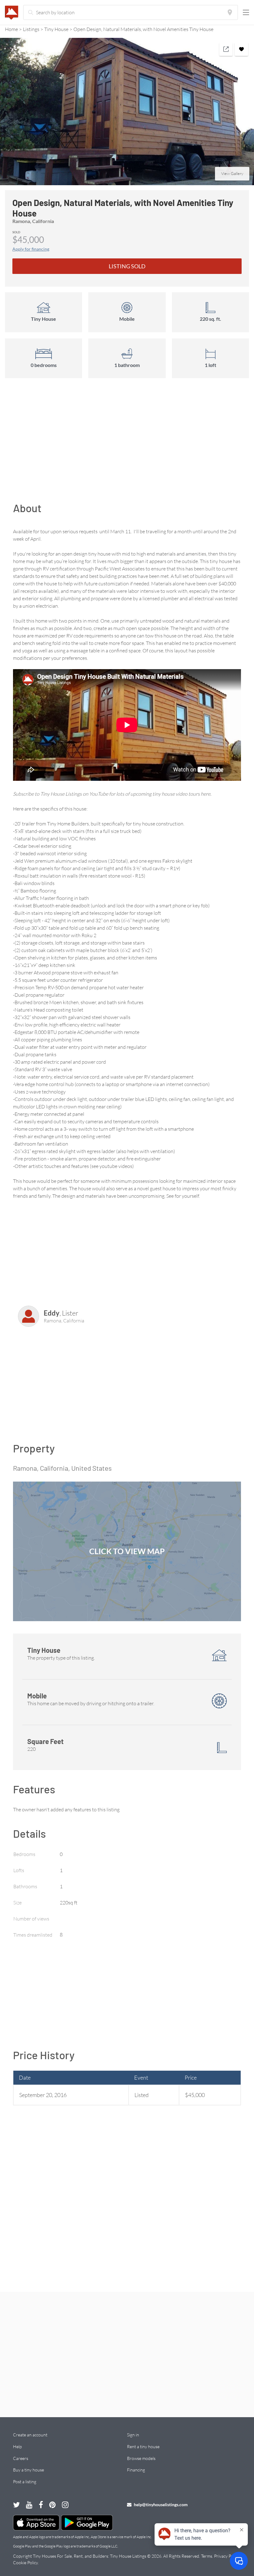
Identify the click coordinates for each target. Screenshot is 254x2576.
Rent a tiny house (143, 2446)
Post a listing (25, 2482)
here (206, 794)
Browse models (141, 2458)
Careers (21, 2458)
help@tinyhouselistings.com (160, 2504)
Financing (136, 2470)
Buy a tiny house (28, 2470)
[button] (127, 112)
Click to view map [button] (127, 1551)
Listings (31, 29)
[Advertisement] (127, 443)
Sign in (133, 2435)
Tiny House (56, 29)
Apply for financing (31, 249)
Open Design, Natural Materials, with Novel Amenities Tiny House (143, 29)
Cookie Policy (25, 2563)
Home (11, 29)
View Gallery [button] (232, 173)
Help (17, 2446)
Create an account (30, 2435)
